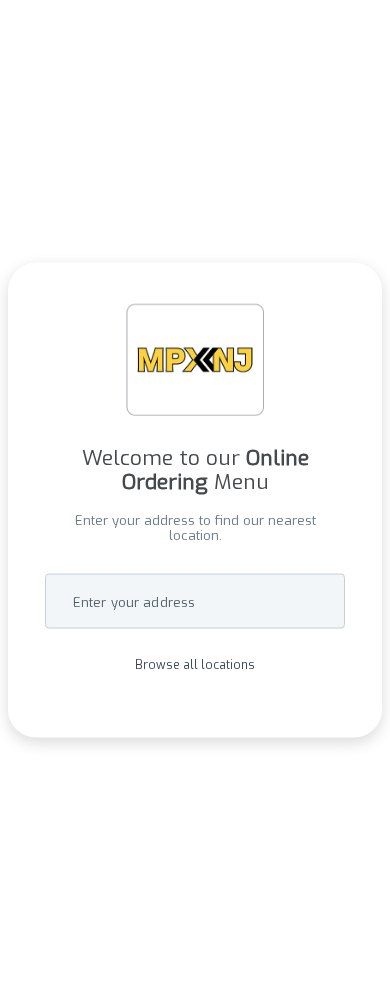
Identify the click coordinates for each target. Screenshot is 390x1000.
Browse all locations (195, 666)
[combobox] (195, 601)
